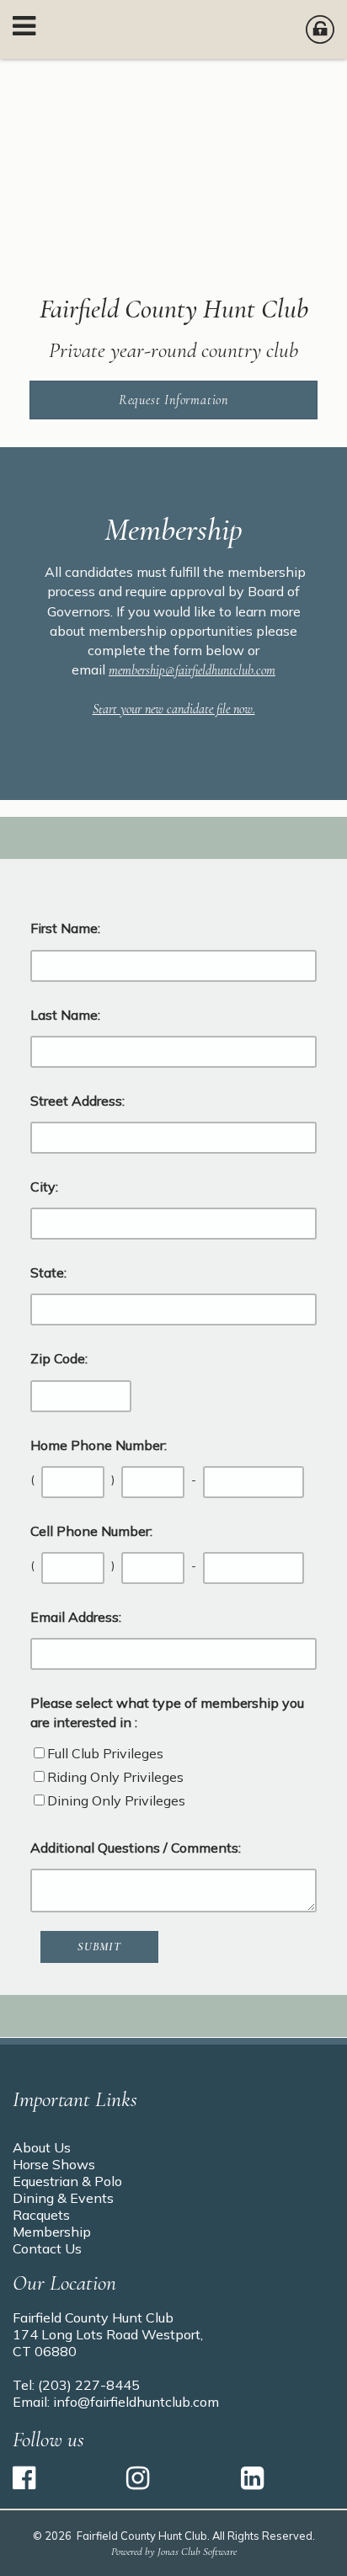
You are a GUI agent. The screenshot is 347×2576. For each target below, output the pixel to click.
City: (44, 1187)
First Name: (65, 928)
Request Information (173, 400)
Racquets (41, 2215)
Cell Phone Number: (91, 1531)
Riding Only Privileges (115, 1777)
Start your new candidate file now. (174, 709)
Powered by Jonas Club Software (174, 2552)
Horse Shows (54, 2164)
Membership (52, 2232)
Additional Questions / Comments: (136, 1848)
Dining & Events (63, 2198)
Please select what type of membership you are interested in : (167, 1712)
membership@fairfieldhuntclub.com (192, 670)
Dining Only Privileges (116, 1800)
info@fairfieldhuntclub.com (136, 2402)
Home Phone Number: (99, 1445)
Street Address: (77, 1101)
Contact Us (47, 2248)
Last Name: (65, 1015)
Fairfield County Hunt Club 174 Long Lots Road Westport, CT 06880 (108, 2334)
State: (48, 1272)
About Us (42, 2147)
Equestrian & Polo (67, 2181)
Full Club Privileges (105, 1753)
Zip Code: (59, 1358)
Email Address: (76, 1617)
